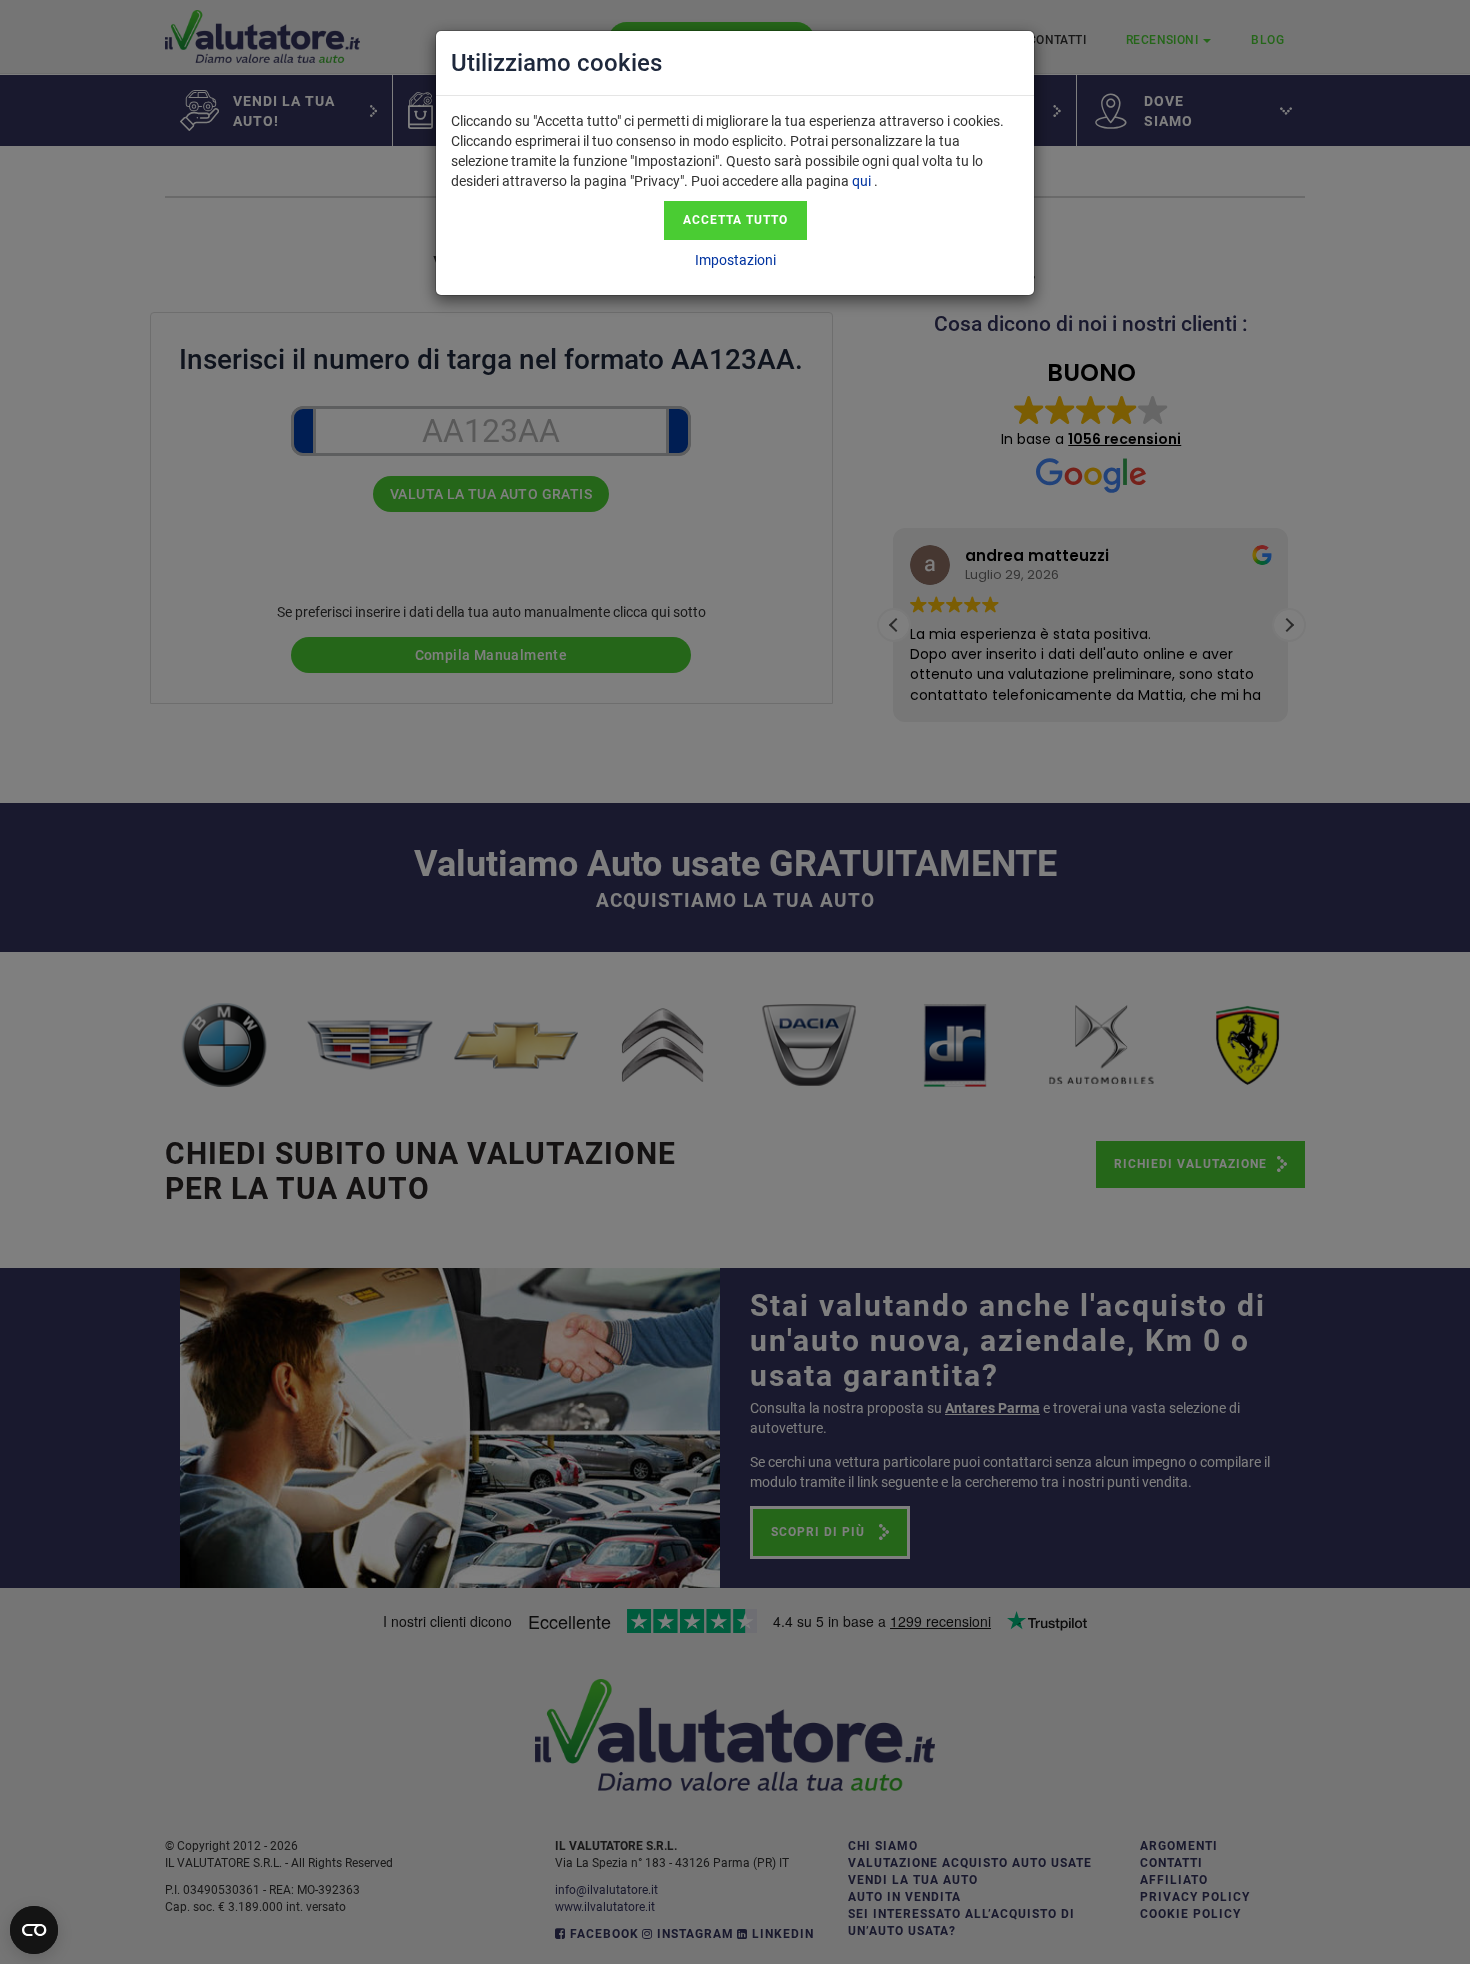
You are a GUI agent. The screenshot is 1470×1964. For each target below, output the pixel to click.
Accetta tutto (735, 220)
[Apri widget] (34, 1930)
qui (861, 181)
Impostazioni (735, 260)
